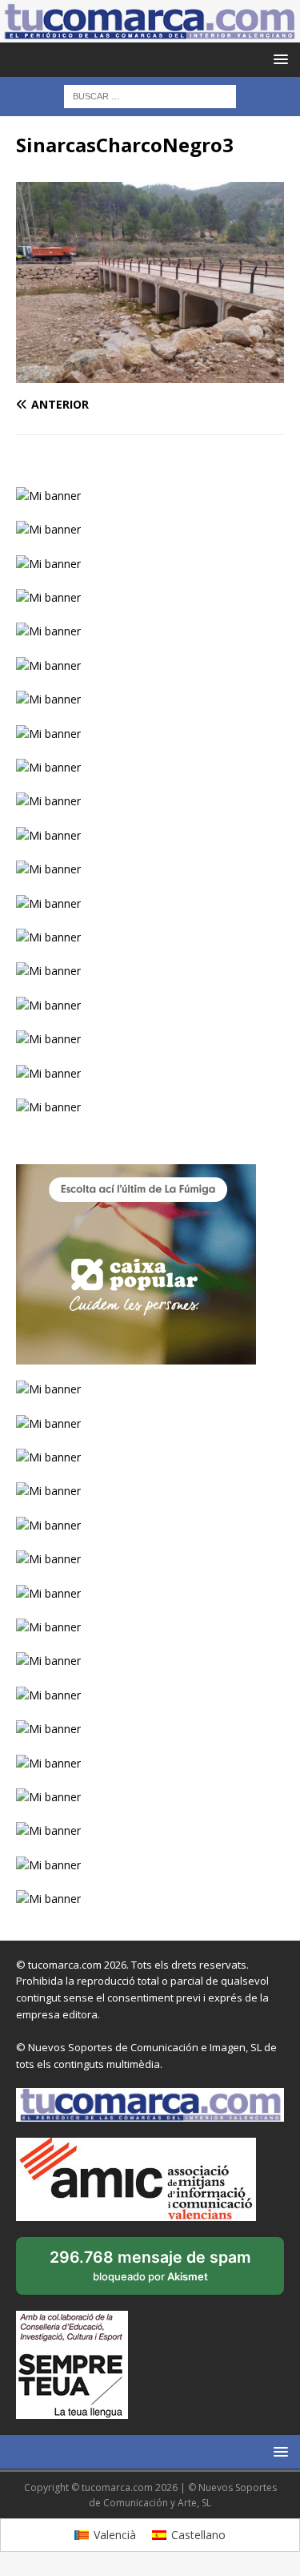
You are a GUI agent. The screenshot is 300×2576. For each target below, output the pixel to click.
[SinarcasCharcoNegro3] (150, 374)
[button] (278, 59)
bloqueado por (150, 2271)
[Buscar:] (150, 96)
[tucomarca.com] (150, 33)
